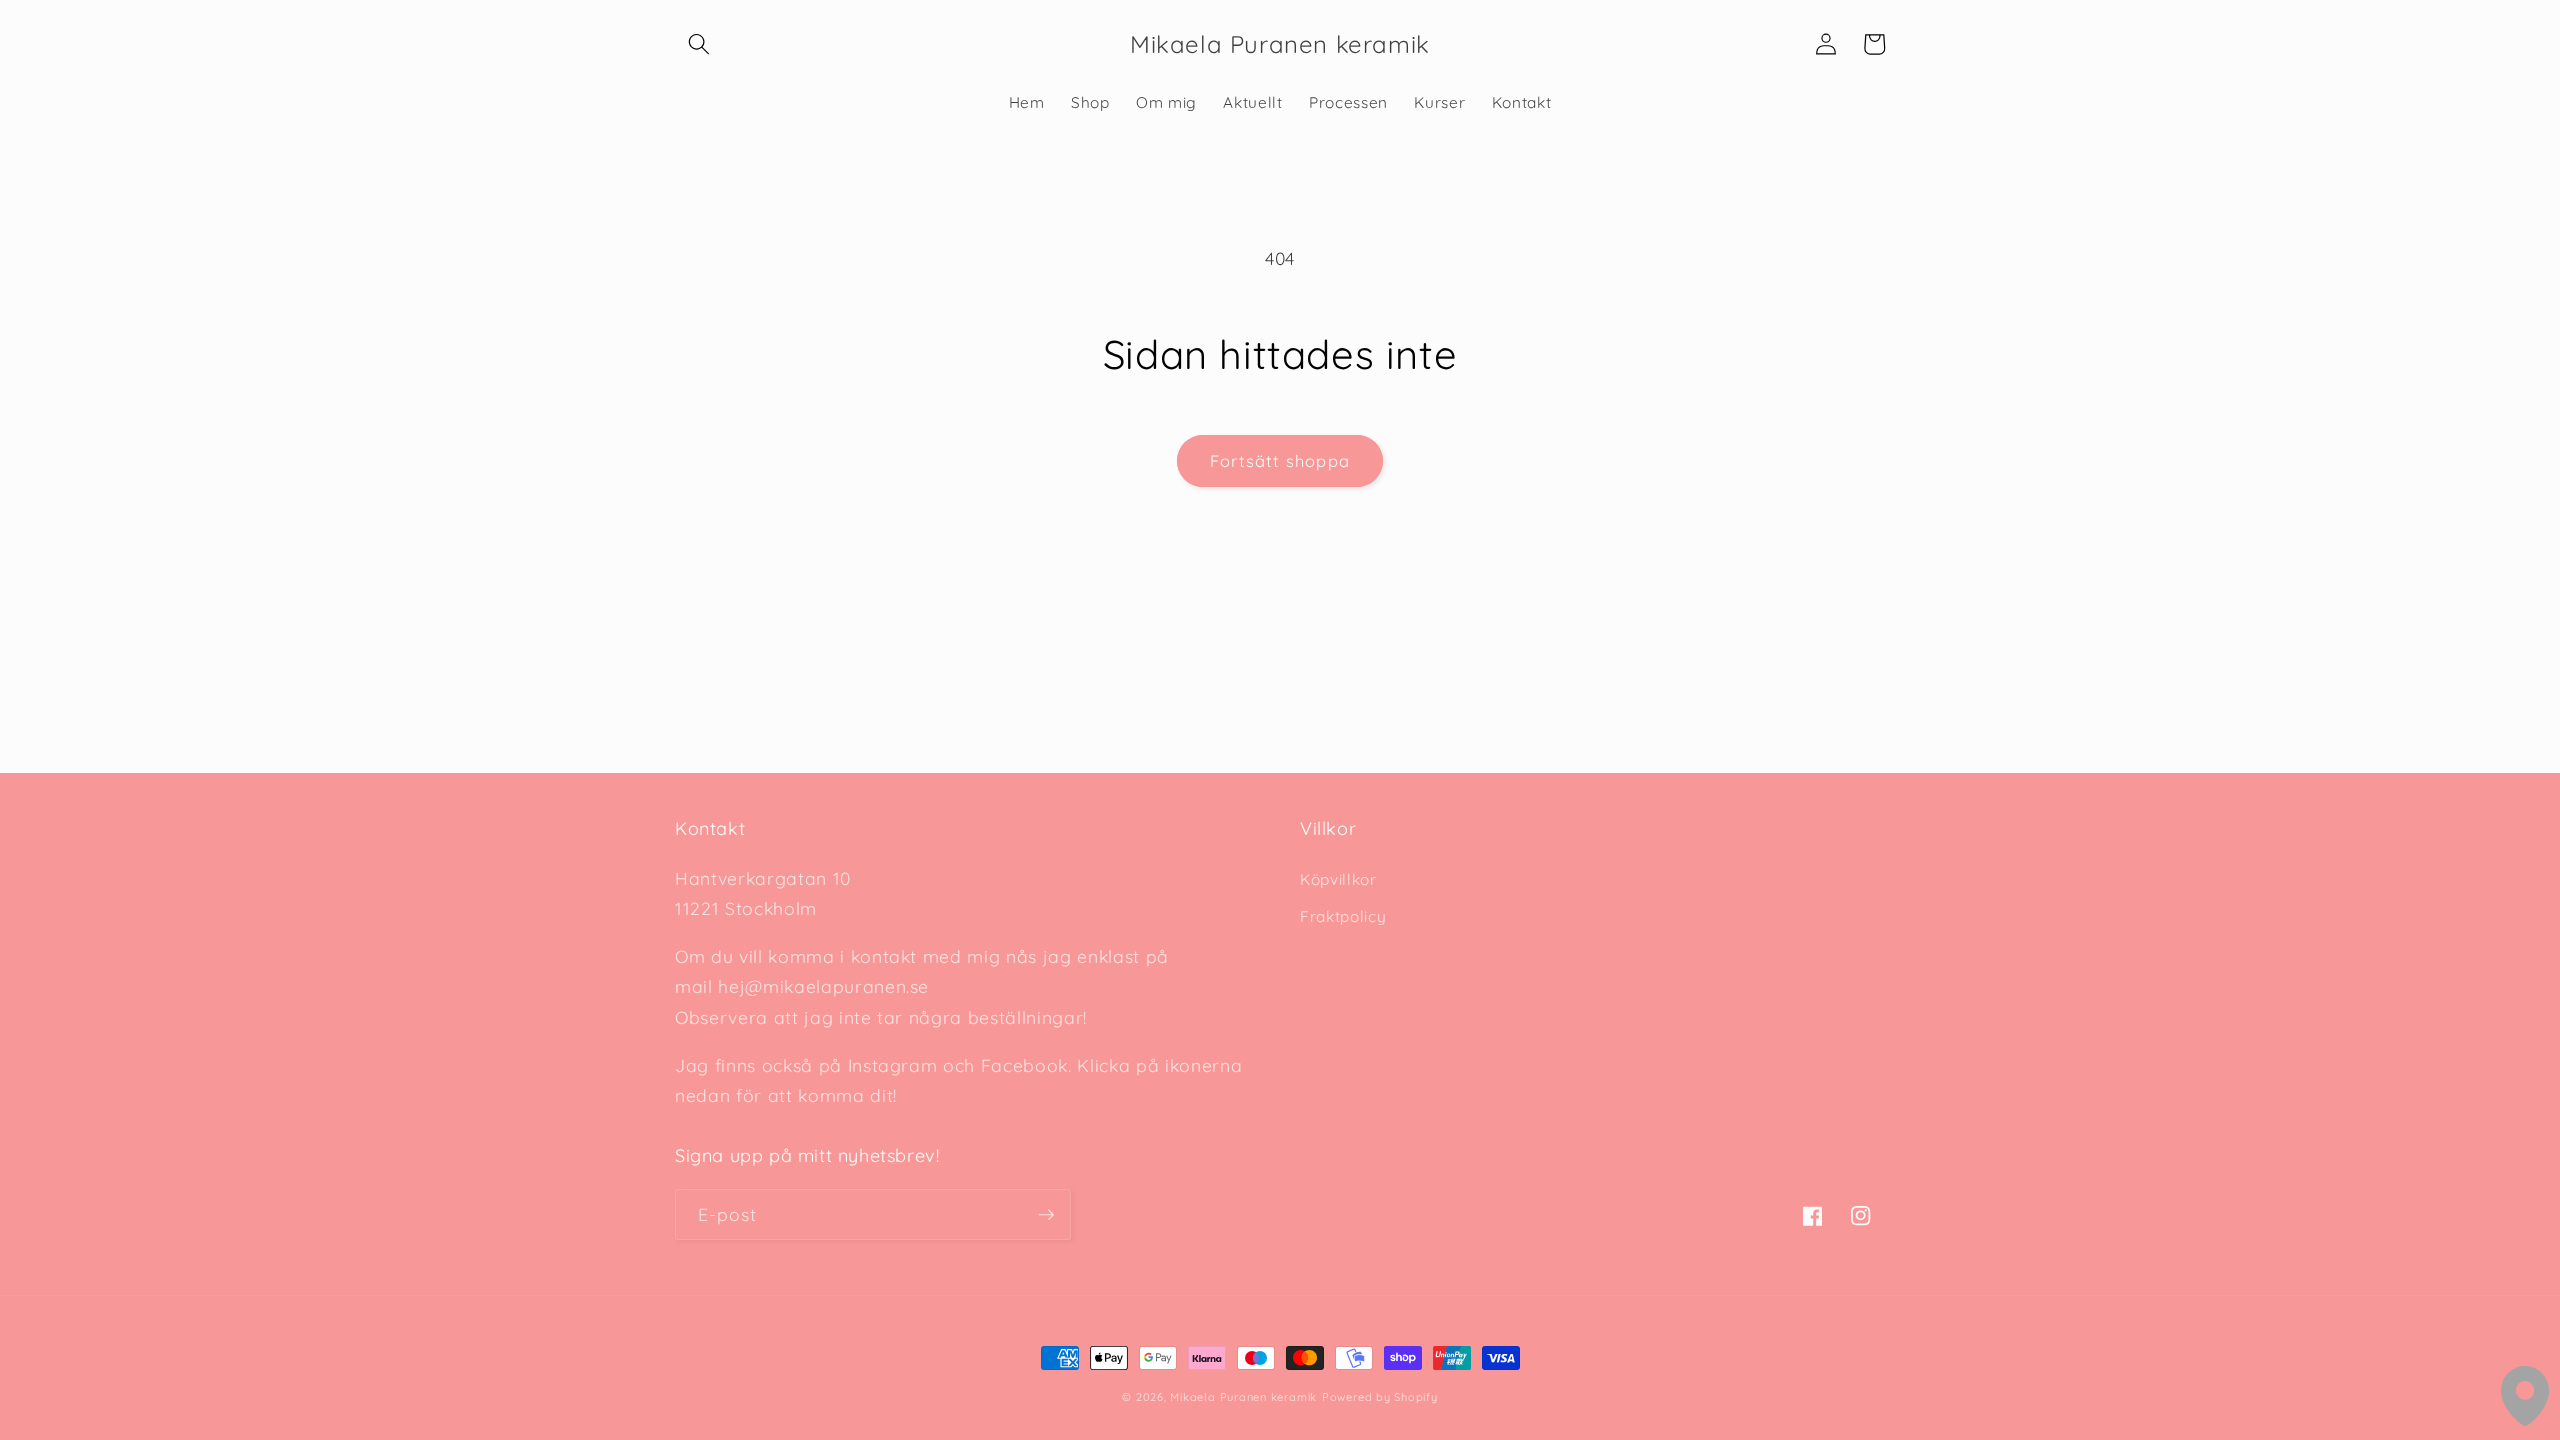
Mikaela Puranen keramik (1243, 1397)
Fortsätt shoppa (1280, 460)
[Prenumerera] (1046, 1215)
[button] (699, 44)
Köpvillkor (1338, 879)
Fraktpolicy (1343, 916)
